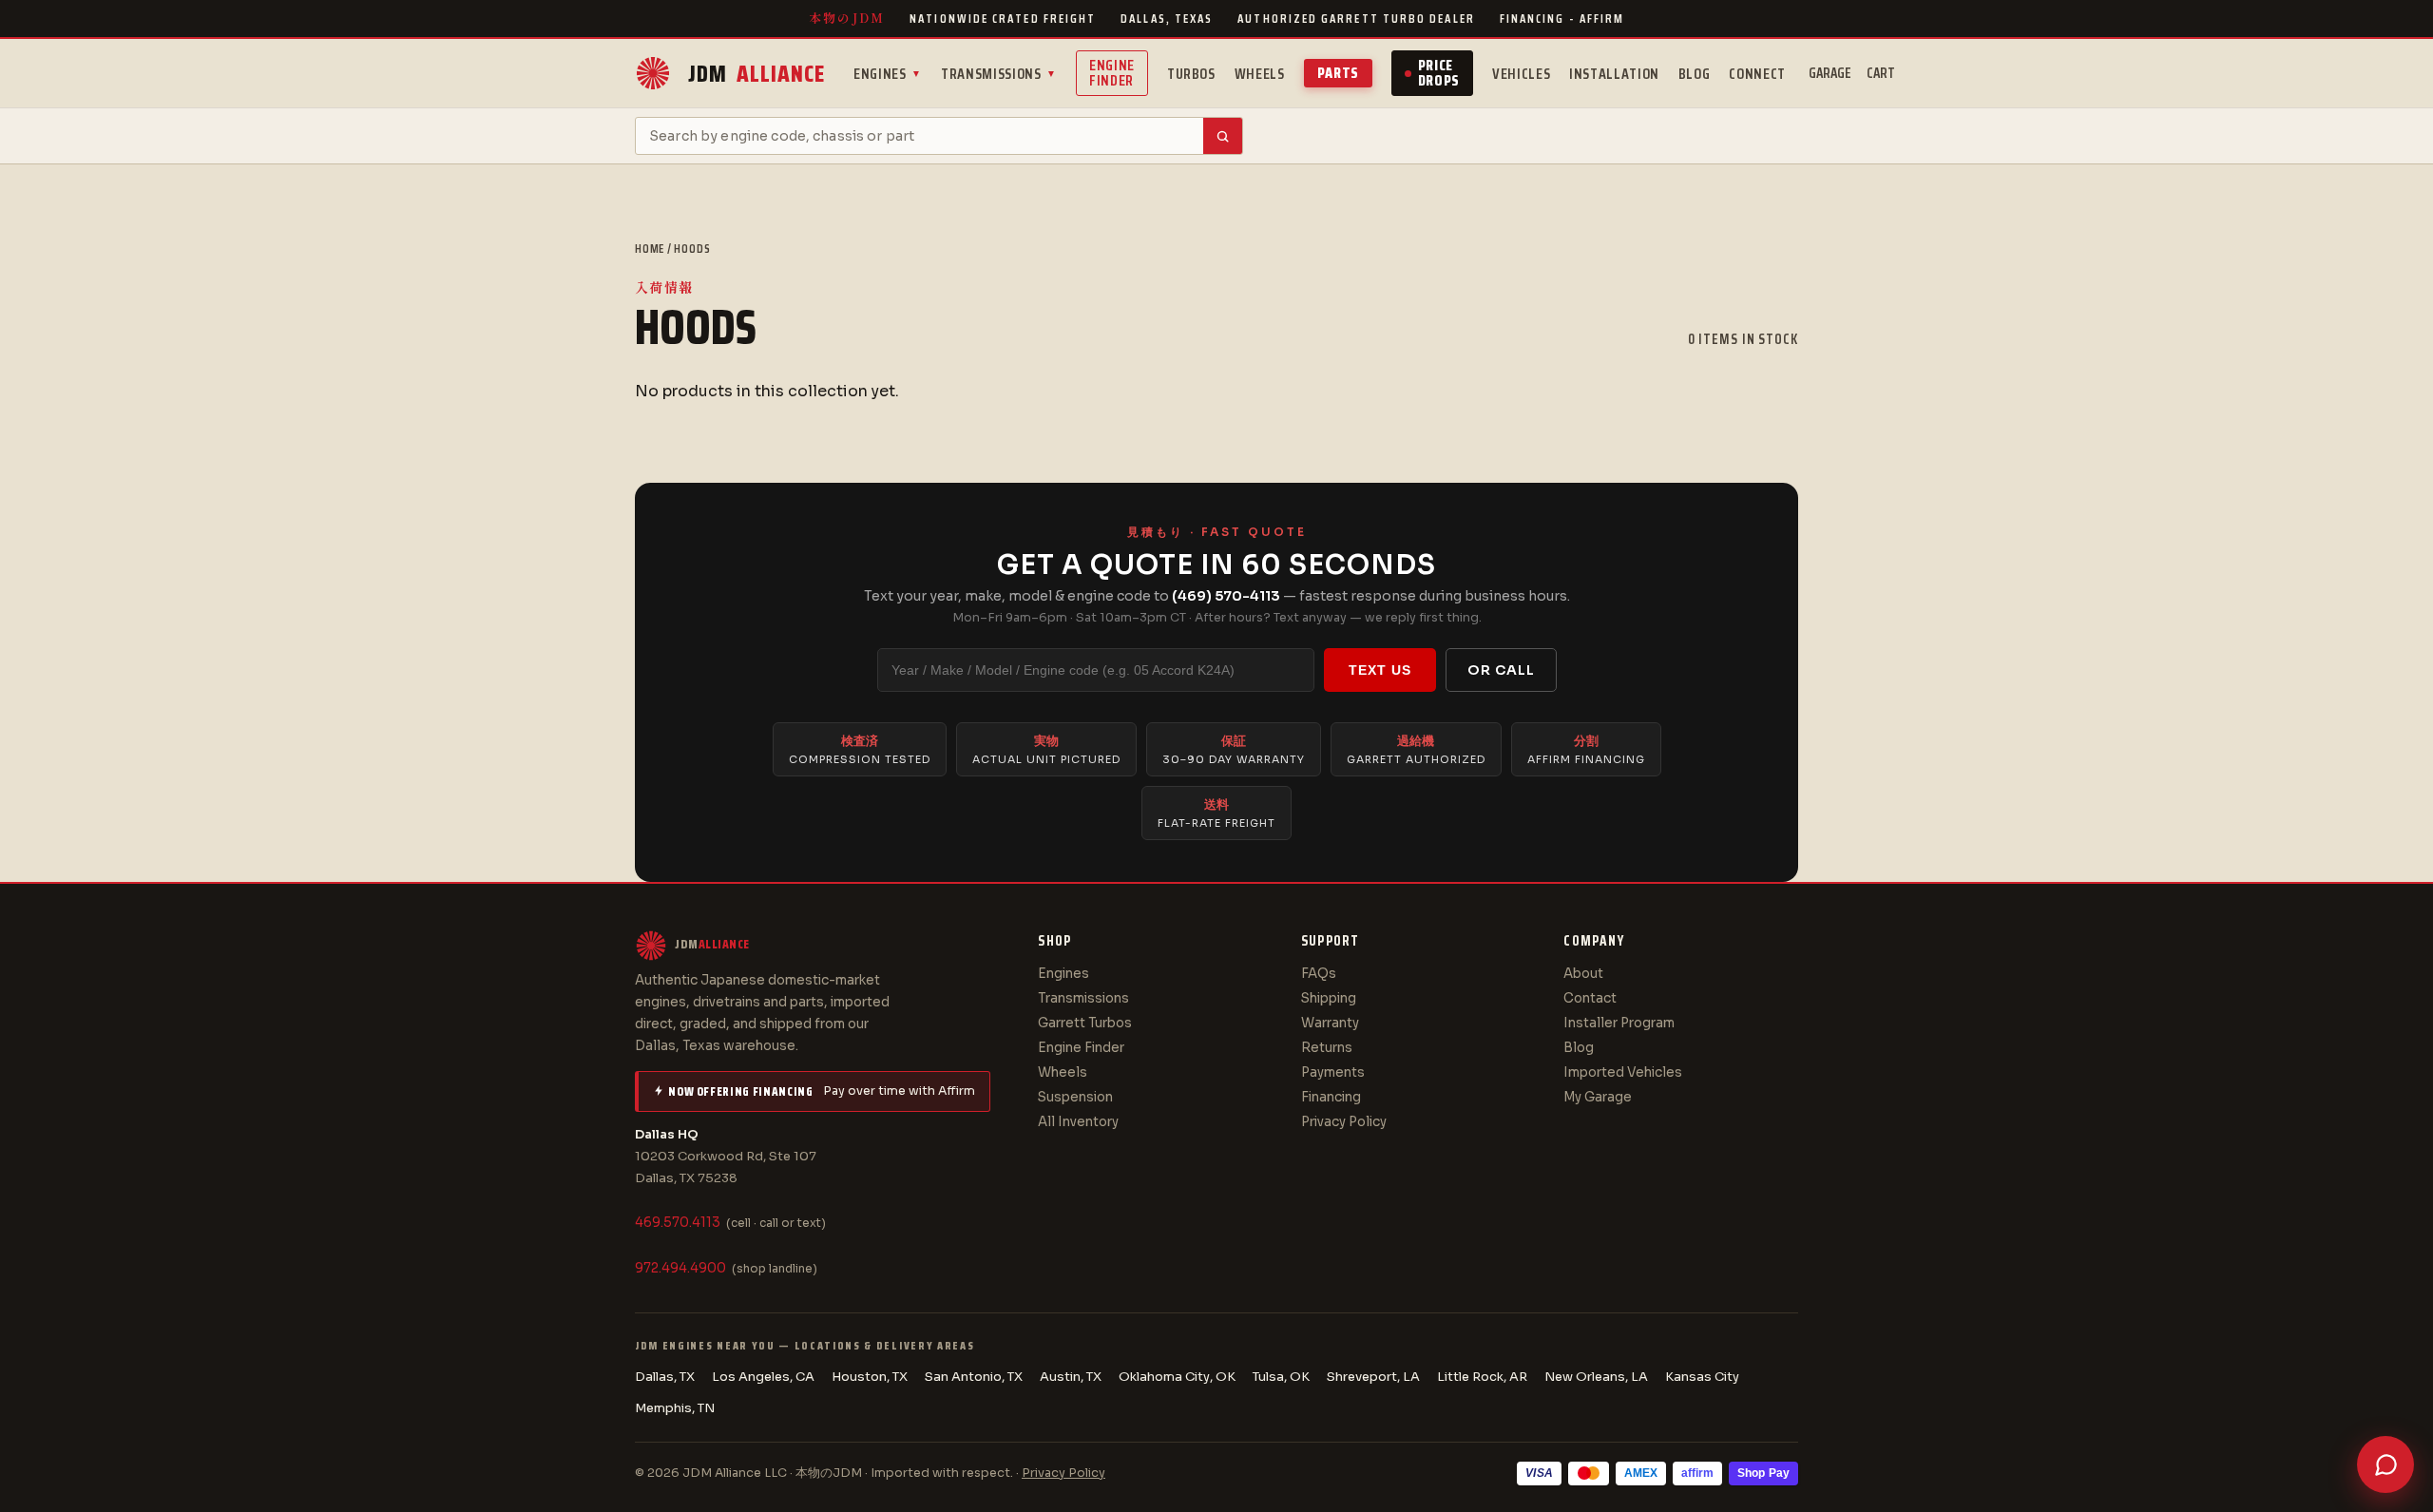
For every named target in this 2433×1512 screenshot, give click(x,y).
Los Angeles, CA (763, 1377)
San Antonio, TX (974, 1377)
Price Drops (1439, 73)
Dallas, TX (665, 1377)
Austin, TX (1071, 1377)
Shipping (1329, 998)
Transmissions (999, 74)
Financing (1331, 1097)
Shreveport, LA (1373, 1377)
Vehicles (1521, 74)
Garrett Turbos (1085, 1023)
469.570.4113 (678, 1223)
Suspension (1075, 1097)
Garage (1830, 73)
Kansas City (1702, 1377)
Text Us (1380, 670)
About (1583, 974)
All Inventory (1078, 1122)
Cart (1881, 73)
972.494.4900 (680, 1268)
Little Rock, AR (1482, 1377)
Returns (1327, 1048)
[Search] (1223, 136)
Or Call (1501, 670)
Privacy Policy (1344, 1122)
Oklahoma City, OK (1177, 1377)
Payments (1333, 1072)
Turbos (1191, 74)
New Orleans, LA (1596, 1377)
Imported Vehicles (1623, 1072)
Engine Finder (1112, 73)
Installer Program (1619, 1023)
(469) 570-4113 (1226, 596)
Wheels (1260, 74)
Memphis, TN (675, 1408)
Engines (888, 74)
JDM (757, 74)
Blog (1695, 74)
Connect (1757, 74)
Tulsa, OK (1281, 1377)
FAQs (1319, 974)
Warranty (1330, 1023)
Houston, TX (870, 1377)
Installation (1614, 74)
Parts (1338, 73)
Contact (1590, 998)
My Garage (1598, 1097)
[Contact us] (2385, 1464)
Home (650, 249)
